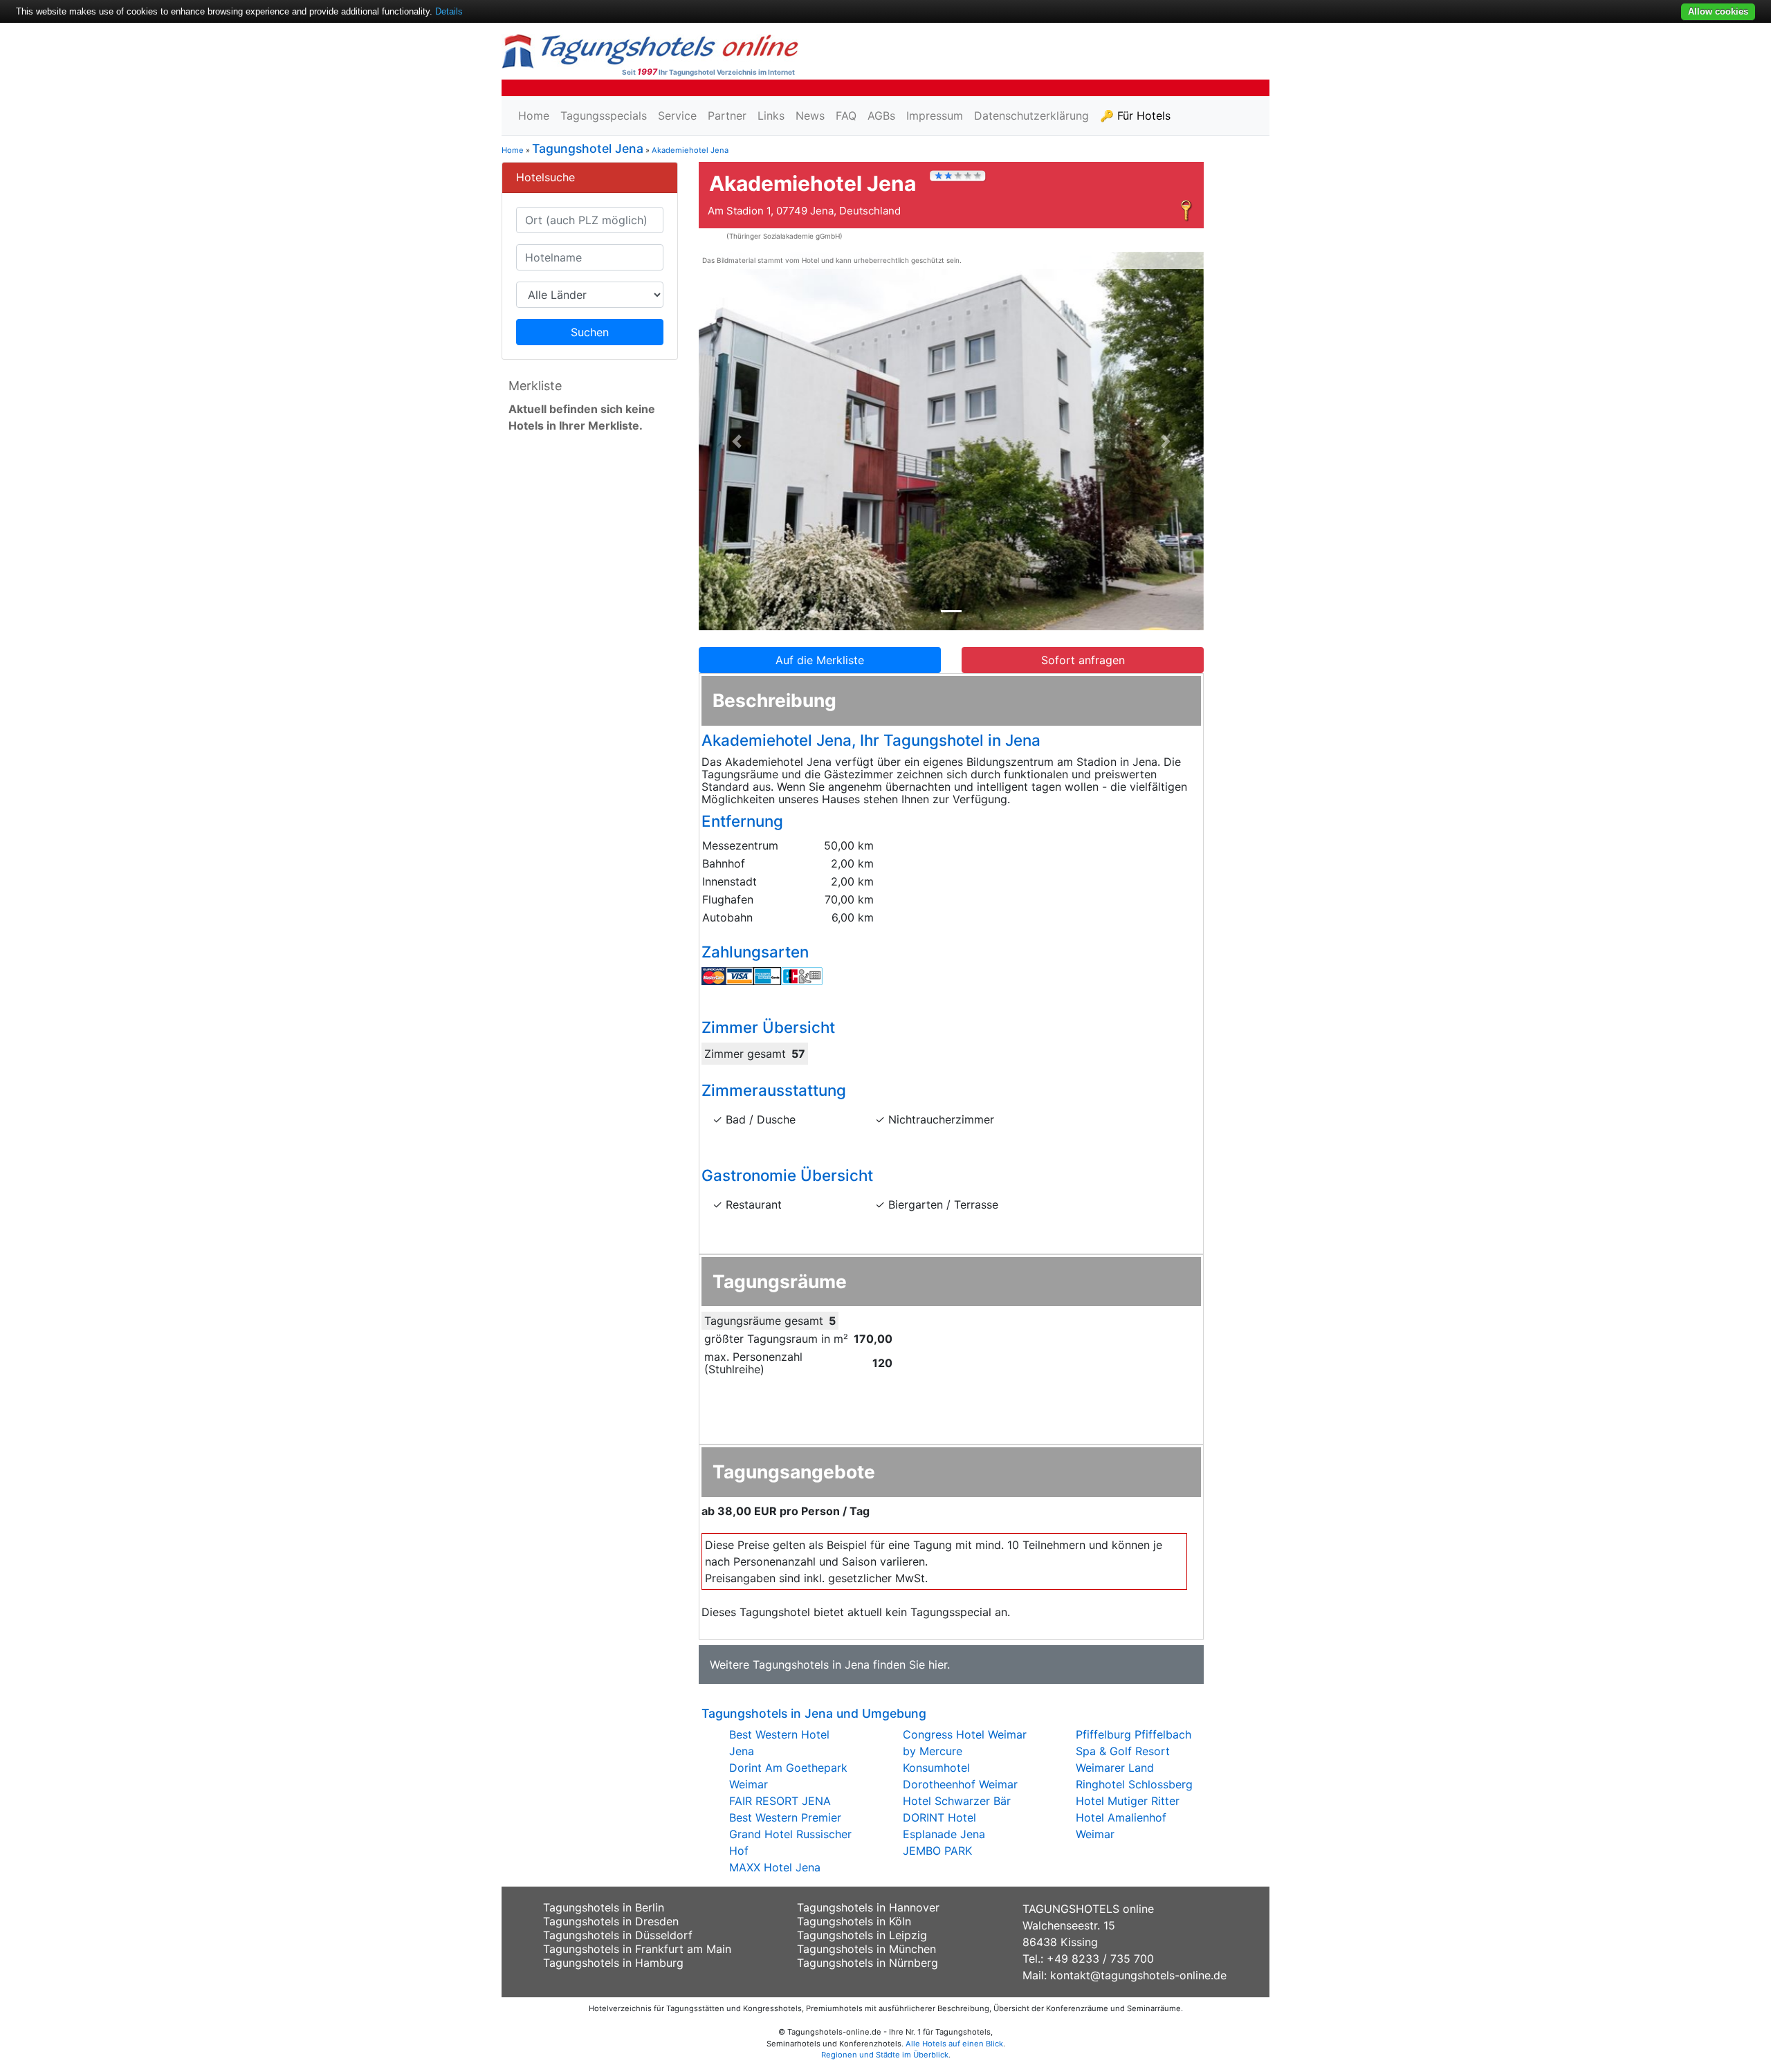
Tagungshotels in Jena (811, 1665)
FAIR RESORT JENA (780, 1801)
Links (771, 116)
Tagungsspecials (604, 116)
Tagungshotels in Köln (854, 1921)
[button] (737, 441)
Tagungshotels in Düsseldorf (618, 1935)
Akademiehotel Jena (690, 150)
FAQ (846, 116)
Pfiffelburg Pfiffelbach (1134, 1734)
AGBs (881, 116)
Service (677, 116)
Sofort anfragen (1083, 660)
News (810, 116)
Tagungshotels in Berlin (604, 1907)
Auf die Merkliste (820, 660)
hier (938, 1665)
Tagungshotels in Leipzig (862, 1935)
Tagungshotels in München (866, 1949)
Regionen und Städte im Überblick (885, 2055)
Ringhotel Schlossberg (1134, 1784)
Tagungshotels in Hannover (868, 1907)
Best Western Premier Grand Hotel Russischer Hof (790, 1834)
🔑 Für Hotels (1135, 116)
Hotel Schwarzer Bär (957, 1801)
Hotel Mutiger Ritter (1128, 1801)
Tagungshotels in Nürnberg (868, 1963)
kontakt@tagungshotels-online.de (1138, 1975)
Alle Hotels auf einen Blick (954, 2044)
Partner (727, 116)
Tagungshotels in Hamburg (613, 1963)
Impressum (935, 116)
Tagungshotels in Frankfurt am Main (637, 1949)
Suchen (590, 332)
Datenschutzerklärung (1031, 116)
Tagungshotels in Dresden (611, 1921)
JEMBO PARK (937, 1851)
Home (534, 116)
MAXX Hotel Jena (775, 1867)
